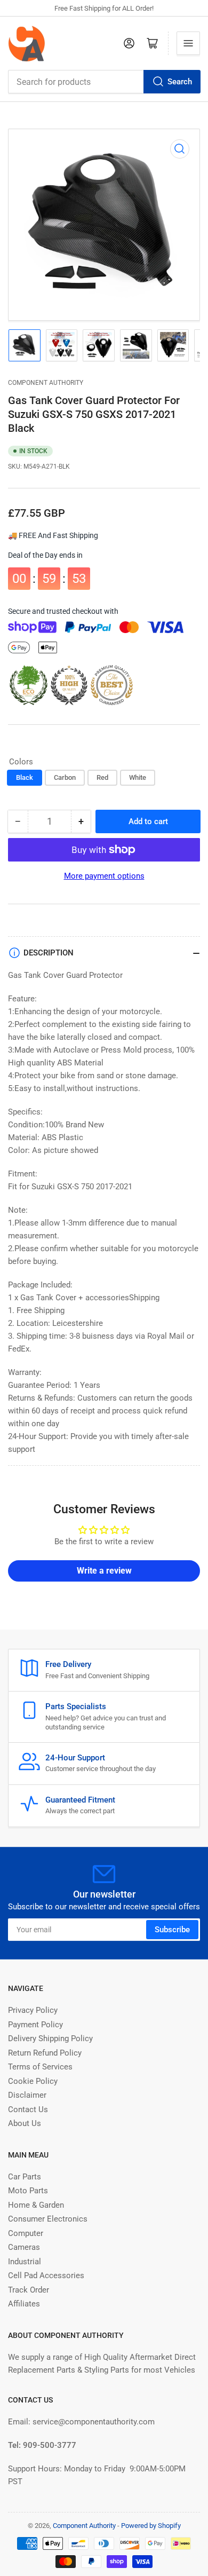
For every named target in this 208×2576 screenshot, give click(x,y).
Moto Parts (28, 2191)
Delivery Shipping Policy (50, 2038)
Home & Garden (36, 2205)
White (138, 777)
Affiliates (24, 2304)
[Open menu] (188, 43)
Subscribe (172, 1930)
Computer (26, 2233)
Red (102, 777)
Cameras (24, 2247)
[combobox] (104, 82)
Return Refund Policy (45, 2053)
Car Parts (25, 2177)
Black (25, 777)
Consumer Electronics (48, 2219)
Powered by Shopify (151, 2526)
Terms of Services (40, 2067)
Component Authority (46, 383)
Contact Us (28, 2109)
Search (180, 82)
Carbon (65, 777)
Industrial (25, 2262)
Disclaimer (27, 2095)
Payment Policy (35, 2025)
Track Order (29, 2290)
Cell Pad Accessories (46, 2275)
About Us (25, 2123)
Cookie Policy (33, 2081)
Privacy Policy (33, 2010)
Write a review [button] (104, 1571)
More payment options (104, 876)
